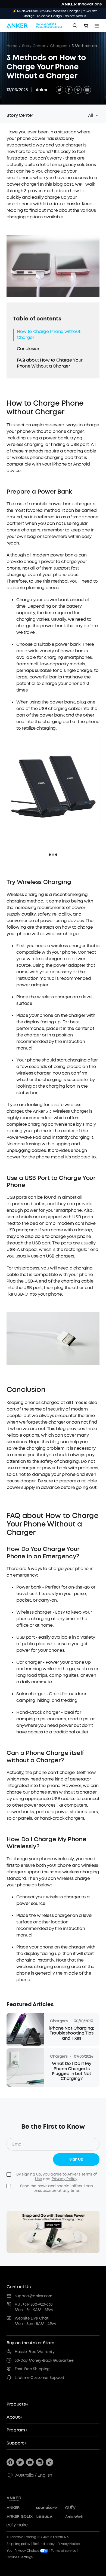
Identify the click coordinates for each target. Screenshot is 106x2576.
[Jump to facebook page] (10, 2462)
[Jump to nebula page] (49, 2517)
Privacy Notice (69, 2544)
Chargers (58, 46)
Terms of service (64, 2551)
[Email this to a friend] (87, 90)
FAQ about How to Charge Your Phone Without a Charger (50, 363)
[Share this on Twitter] (60, 90)
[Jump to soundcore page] (49, 2508)
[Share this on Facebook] (69, 90)
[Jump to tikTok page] (49, 2462)
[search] (75, 26)
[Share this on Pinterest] (78, 90)
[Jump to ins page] (40, 2462)
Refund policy (44, 2544)
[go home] (34, 26)
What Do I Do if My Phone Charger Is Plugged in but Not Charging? (72, 2071)
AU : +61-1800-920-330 (34, 2304)
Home (12, 46)
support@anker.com (33, 2296)
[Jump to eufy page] (78, 2508)
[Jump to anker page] (23, 2498)
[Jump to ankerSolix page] (20, 2517)
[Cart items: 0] (86, 26)
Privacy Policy (65, 2179)
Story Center (34, 46)
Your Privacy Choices (23, 2551)
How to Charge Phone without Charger (49, 334)
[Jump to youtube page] (30, 2462)
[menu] (97, 26)
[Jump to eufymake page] (20, 2525)
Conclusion (29, 349)
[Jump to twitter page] (20, 2462)
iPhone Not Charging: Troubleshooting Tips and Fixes (72, 2033)
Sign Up (76, 2159)
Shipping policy (18, 2544)
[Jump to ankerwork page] (78, 2517)
